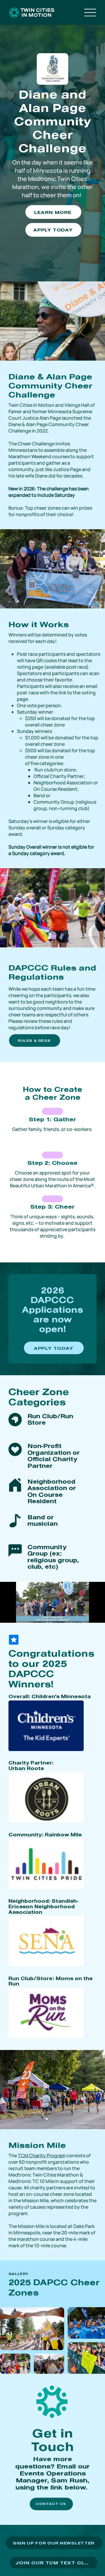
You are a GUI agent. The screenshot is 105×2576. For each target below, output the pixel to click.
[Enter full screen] (97, 1615)
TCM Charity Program (42, 2155)
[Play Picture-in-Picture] (87, 1615)
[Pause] (8, 1615)
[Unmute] (17, 1615)
